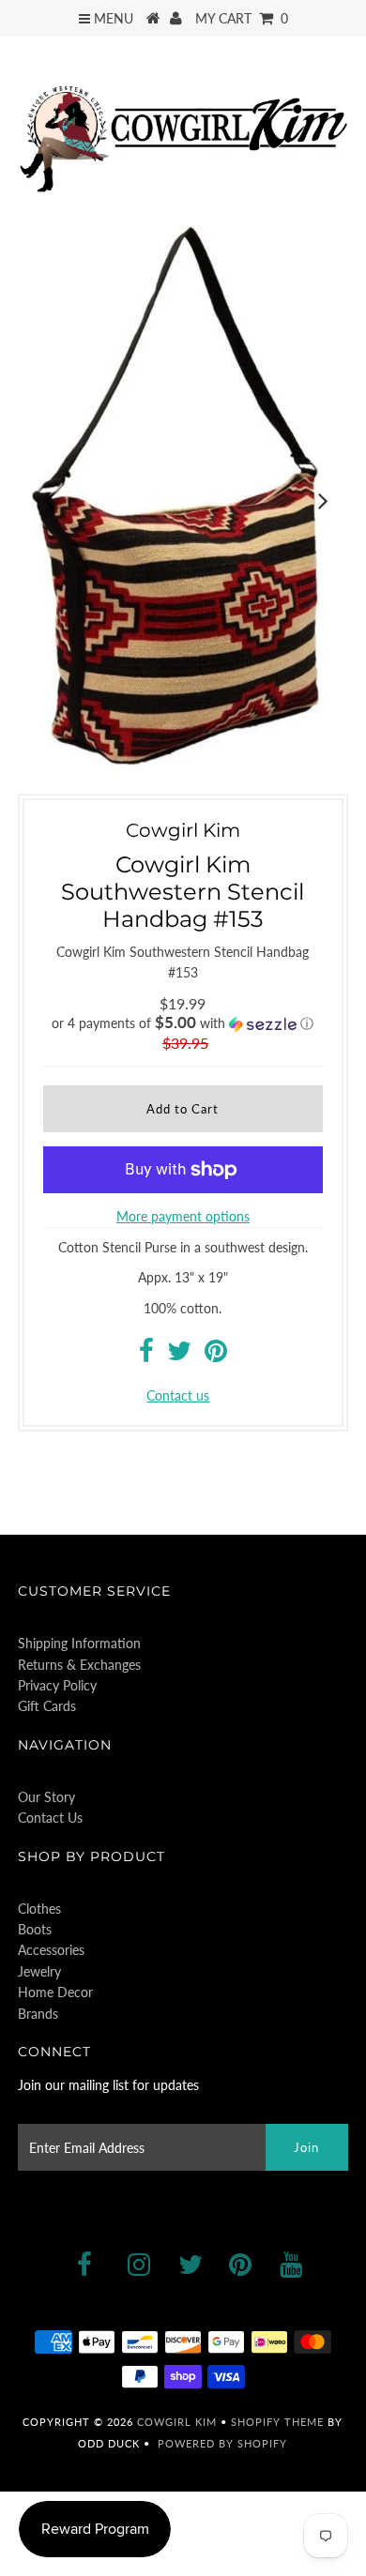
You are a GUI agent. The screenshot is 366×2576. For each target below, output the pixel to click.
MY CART (242, 18)
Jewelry (39, 1971)
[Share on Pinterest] (216, 1355)
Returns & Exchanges (79, 1665)
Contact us (178, 1395)
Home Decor (55, 1992)
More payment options (183, 1216)
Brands (38, 2014)
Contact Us (50, 1818)
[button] (183, 1023)
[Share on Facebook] (146, 1355)
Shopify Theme (277, 2422)
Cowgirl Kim (177, 2422)
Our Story (46, 1797)
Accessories (51, 1950)
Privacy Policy (57, 1685)
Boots (35, 1929)
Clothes (39, 1909)
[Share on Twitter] (179, 1355)
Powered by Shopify (222, 2443)
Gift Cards (47, 1706)
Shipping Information (79, 1643)
